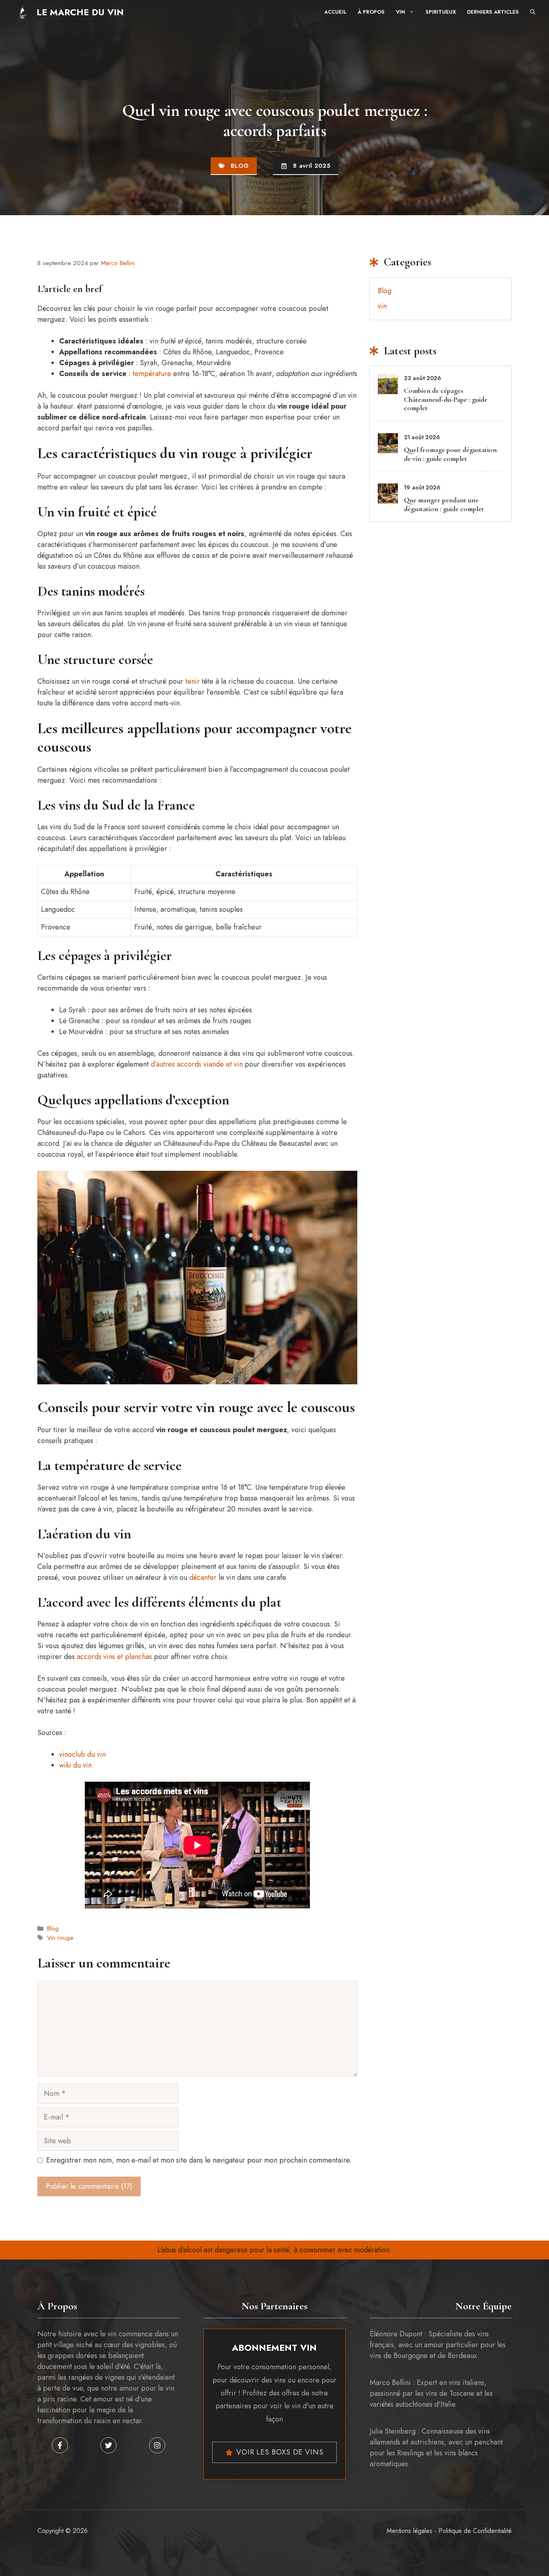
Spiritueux (441, 12)
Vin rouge (60, 1938)
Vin (400, 12)
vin (382, 306)
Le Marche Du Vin (80, 12)
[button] (533, 12)
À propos (371, 12)
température (152, 374)
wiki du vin (75, 1765)
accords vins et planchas (114, 1657)
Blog (240, 166)
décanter (203, 1577)
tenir (193, 681)
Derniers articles (493, 12)
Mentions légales (410, 2531)
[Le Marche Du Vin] (22, 12)
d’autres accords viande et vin (197, 1064)
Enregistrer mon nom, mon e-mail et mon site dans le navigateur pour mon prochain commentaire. (199, 2160)
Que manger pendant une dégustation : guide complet (444, 504)
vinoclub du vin (82, 1754)
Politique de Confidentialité (475, 2531)
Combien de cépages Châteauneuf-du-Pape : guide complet (446, 399)
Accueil (335, 12)
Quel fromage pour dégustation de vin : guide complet (450, 454)
